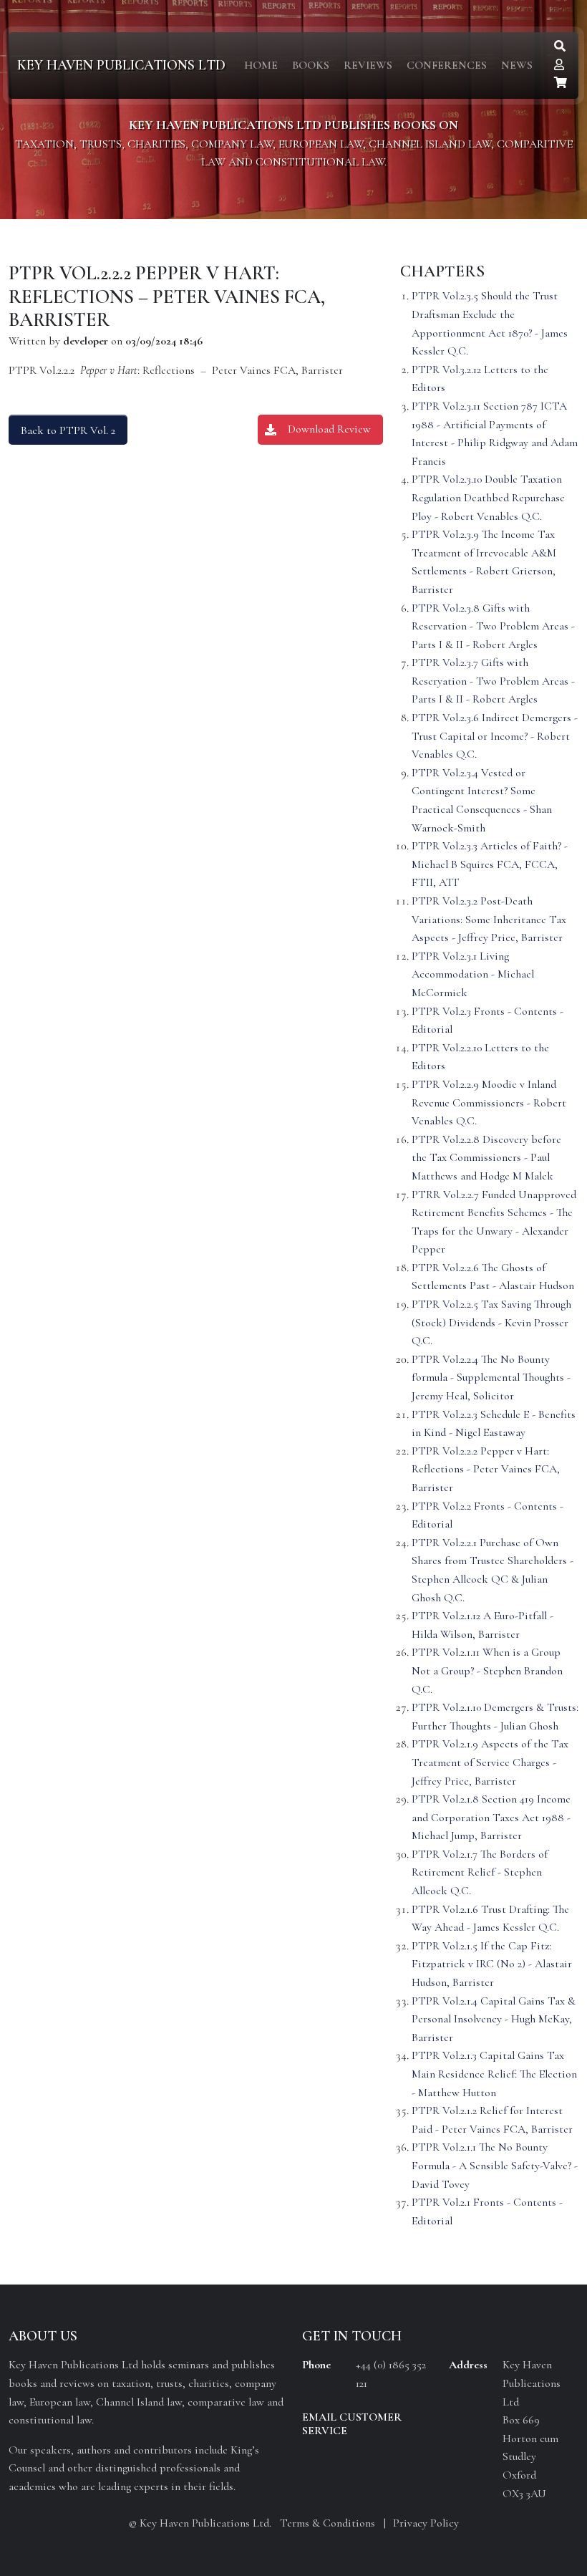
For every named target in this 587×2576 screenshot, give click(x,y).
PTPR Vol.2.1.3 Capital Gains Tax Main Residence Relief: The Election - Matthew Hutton (494, 2074)
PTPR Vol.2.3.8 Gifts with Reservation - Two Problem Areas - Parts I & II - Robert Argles (493, 626)
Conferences (447, 65)
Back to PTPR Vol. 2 (68, 430)
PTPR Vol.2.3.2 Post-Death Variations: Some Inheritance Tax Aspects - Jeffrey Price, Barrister (489, 919)
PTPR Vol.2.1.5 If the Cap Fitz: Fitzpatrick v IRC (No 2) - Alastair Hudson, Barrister (492, 1964)
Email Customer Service (352, 2424)
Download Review (329, 429)
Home (261, 65)
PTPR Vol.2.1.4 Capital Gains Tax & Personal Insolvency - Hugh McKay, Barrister (494, 2019)
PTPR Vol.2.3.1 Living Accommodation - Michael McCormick (473, 974)
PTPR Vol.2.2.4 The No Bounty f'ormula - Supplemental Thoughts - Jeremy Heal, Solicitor (491, 1378)
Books (311, 65)
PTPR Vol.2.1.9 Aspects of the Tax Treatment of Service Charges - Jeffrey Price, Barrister (490, 1762)
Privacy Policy (426, 2523)
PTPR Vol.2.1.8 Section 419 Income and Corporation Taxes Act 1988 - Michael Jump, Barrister (491, 1817)
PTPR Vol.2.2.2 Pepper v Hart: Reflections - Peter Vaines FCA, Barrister (486, 1469)
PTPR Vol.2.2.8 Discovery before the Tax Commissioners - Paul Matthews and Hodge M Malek (486, 1158)
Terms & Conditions (328, 2523)
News (517, 65)
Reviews (368, 65)
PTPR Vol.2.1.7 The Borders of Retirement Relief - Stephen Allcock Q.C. (480, 1872)
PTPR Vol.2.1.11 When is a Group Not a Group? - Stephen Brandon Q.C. (487, 1670)
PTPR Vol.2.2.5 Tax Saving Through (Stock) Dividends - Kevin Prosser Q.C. (491, 1322)
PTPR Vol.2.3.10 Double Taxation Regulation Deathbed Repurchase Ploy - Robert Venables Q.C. (488, 497)
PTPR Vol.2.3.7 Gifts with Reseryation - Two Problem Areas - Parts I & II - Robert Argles (493, 681)
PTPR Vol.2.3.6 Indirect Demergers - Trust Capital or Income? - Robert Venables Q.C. (495, 736)
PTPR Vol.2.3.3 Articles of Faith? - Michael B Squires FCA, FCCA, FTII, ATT (490, 864)
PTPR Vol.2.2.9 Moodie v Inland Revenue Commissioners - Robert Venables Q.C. (489, 1103)
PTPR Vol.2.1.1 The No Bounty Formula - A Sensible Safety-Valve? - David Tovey (495, 2165)
